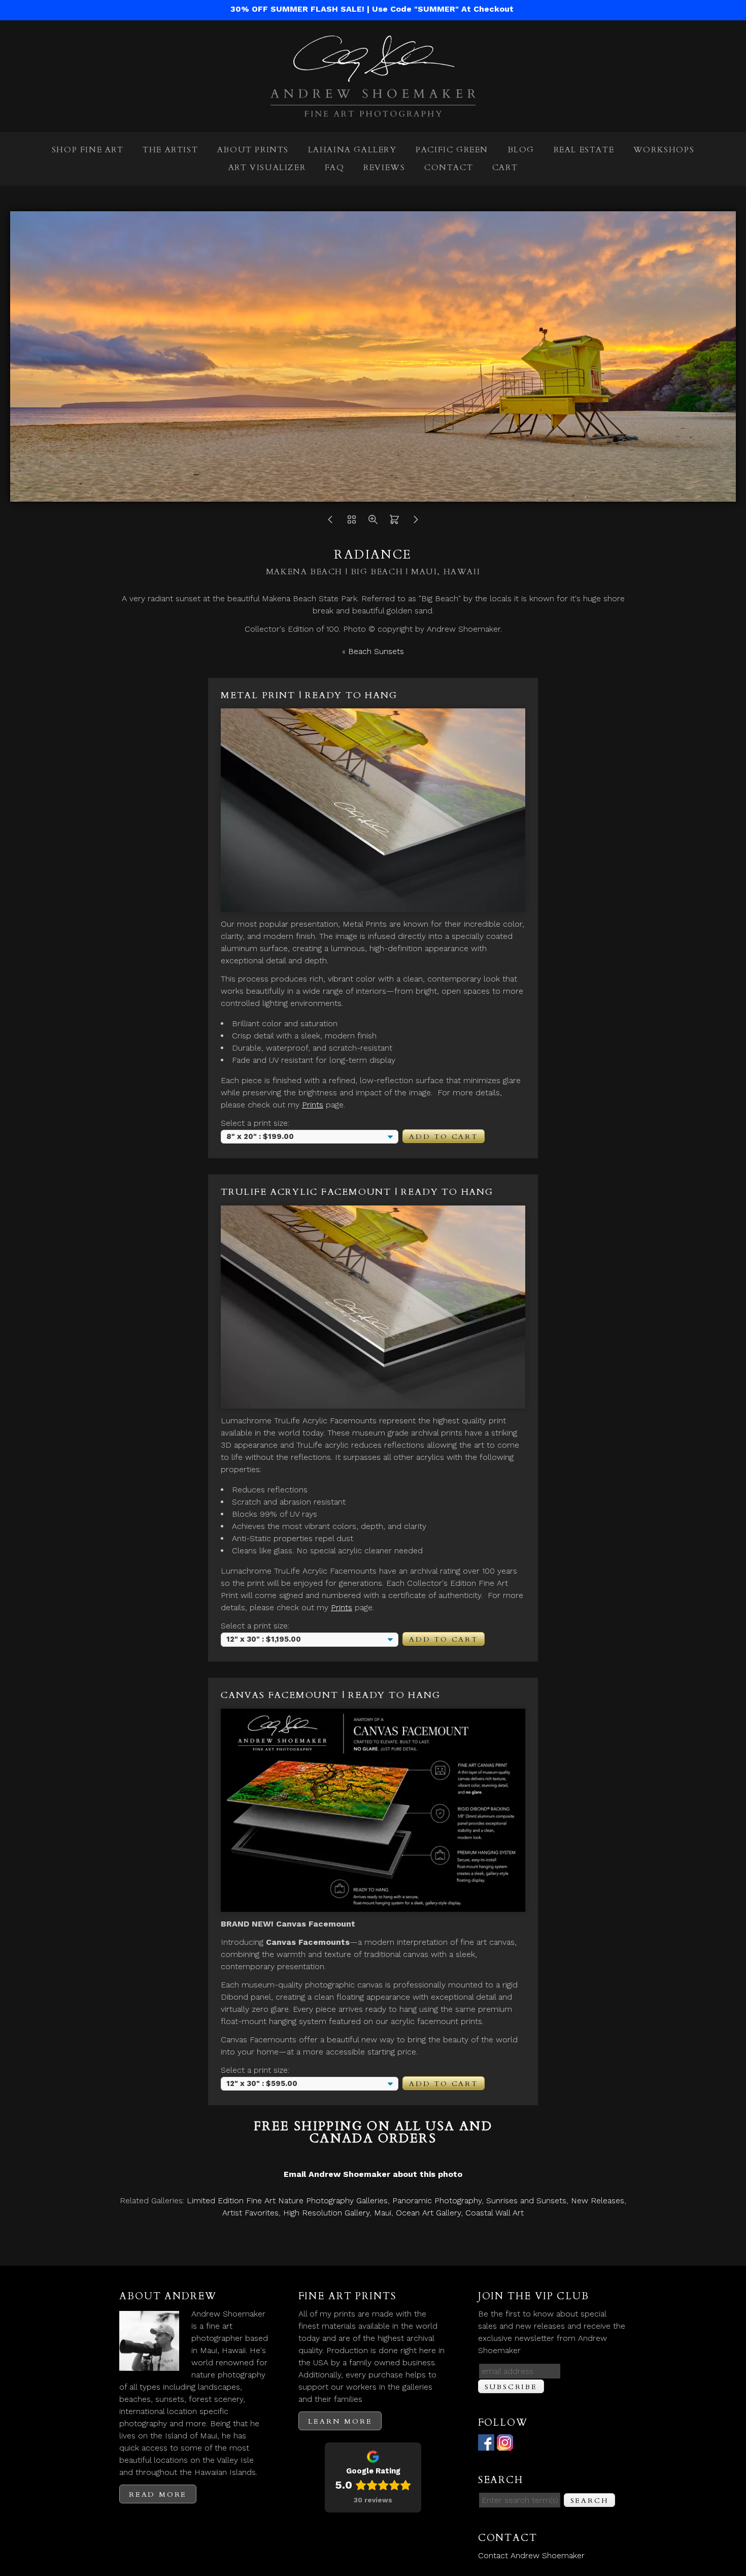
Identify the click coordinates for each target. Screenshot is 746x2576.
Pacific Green (452, 150)
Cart (505, 168)
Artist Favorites (250, 2213)
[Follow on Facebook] (486, 2444)
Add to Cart (444, 1137)
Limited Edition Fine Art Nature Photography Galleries (287, 2200)
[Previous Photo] (330, 522)
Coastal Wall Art (495, 2213)
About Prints (253, 150)
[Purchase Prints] (394, 522)
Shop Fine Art (88, 150)
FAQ (335, 168)
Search (590, 2501)
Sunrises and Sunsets (526, 2200)
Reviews (384, 168)
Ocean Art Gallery (428, 2213)
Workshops (664, 150)
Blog (521, 150)
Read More (158, 2495)
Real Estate (584, 150)
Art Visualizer (267, 168)
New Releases (598, 2200)
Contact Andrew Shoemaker (531, 2555)
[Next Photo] (416, 522)
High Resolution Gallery (326, 2213)
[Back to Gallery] (352, 522)
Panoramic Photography (437, 2200)
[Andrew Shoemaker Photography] (373, 110)
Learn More (340, 2421)
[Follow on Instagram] (505, 2444)
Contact (449, 168)
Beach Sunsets (376, 651)
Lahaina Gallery (352, 150)
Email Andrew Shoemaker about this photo (373, 2174)
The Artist (170, 150)
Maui (383, 2213)
